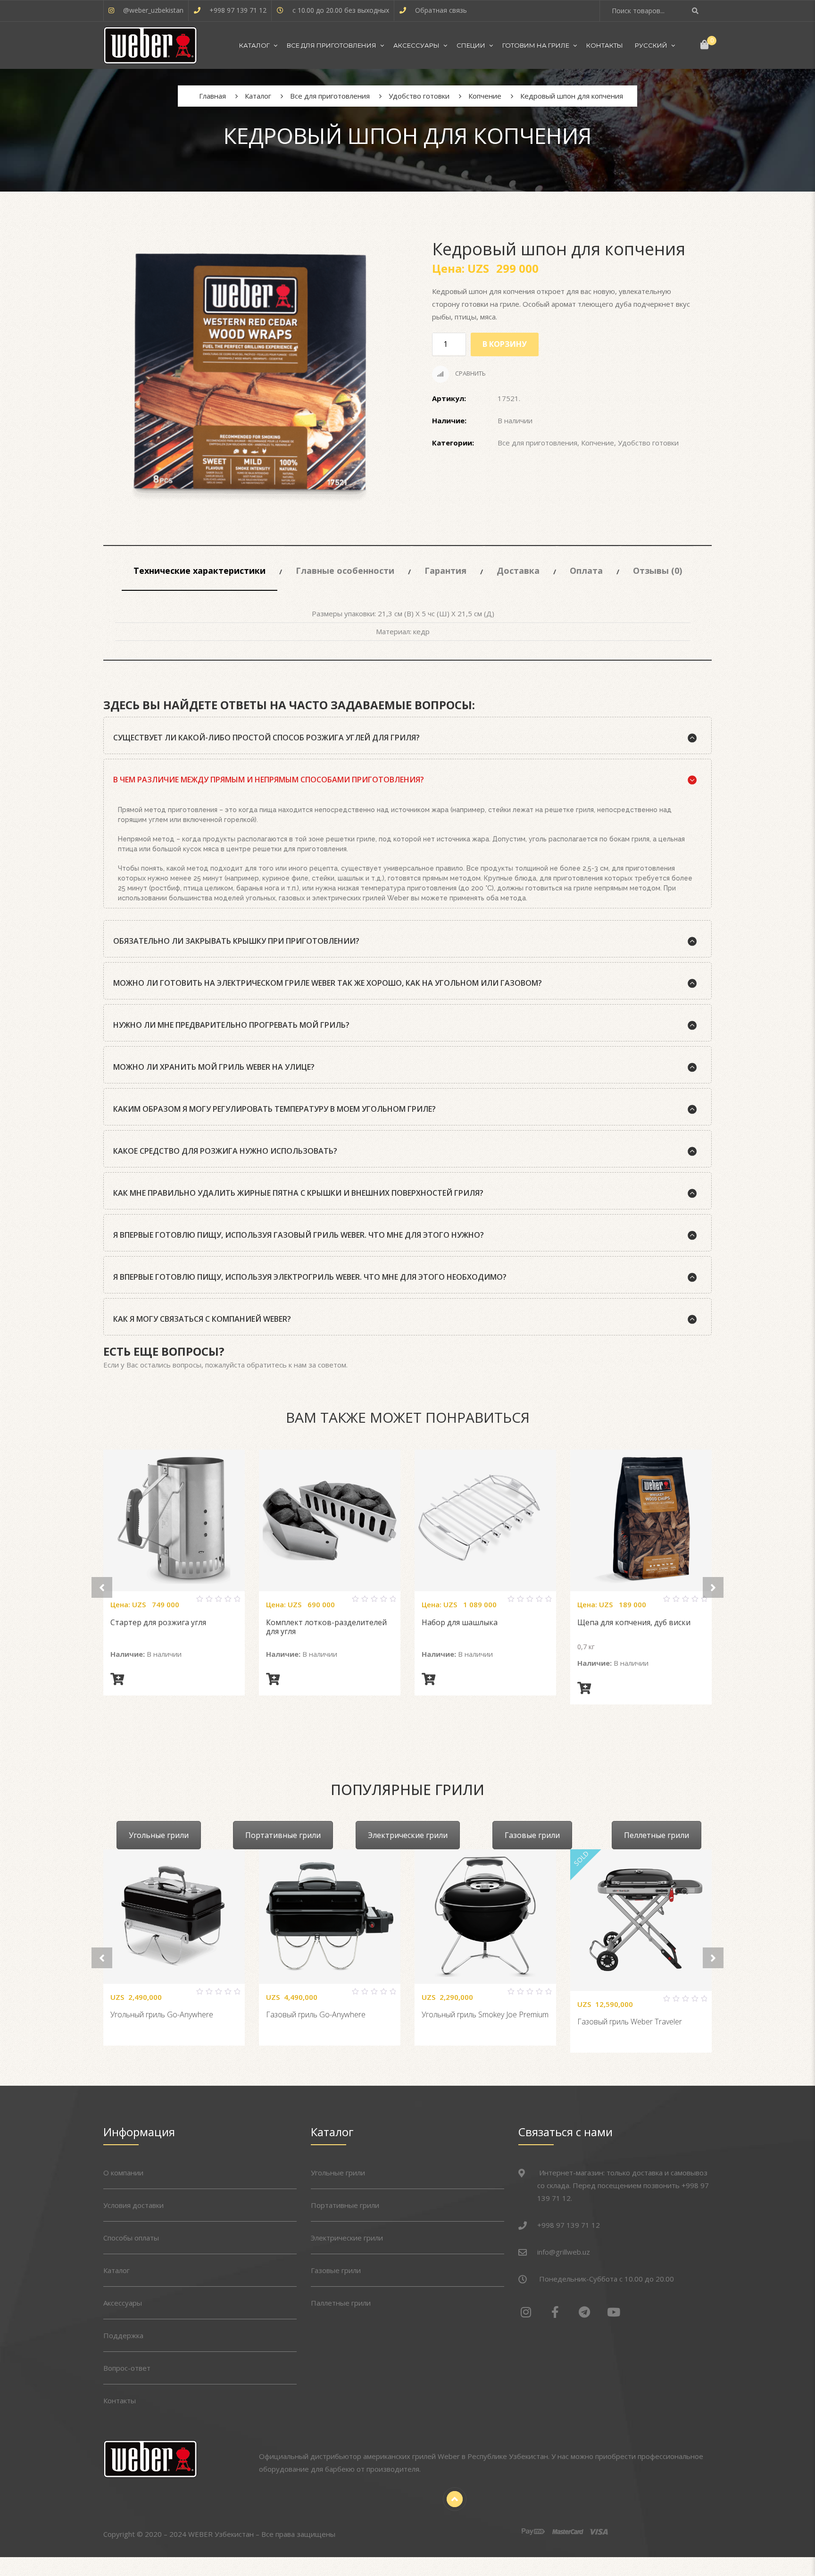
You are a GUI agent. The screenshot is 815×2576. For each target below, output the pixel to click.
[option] (249, 378)
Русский (651, 45)
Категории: (453, 443)
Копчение (598, 443)
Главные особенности (345, 571)
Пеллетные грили (657, 1835)
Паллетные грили (341, 2303)
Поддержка (123, 2335)
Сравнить (470, 373)
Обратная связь (441, 10)
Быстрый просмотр (185, 1603)
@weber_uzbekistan (153, 10)
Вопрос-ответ (127, 2368)
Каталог (254, 45)
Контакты (605, 45)
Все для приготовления (332, 45)
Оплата (586, 571)
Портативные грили (283, 1835)
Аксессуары (416, 45)
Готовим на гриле (536, 45)
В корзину (505, 344)
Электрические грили (408, 1835)
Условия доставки (133, 2205)
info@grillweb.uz (564, 2252)
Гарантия (445, 571)
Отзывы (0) (657, 571)
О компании (123, 2173)
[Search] (696, 11)
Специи (471, 45)
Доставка (518, 571)
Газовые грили (532, 1835)
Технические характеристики (200, 571)
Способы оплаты (131, 2238)
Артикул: (449, 398)
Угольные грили (159, 1835)
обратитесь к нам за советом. (297, 1365)
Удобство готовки (648, 443)
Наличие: (449, 420)
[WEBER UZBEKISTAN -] (150, 45)
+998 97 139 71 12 (238, 10)
